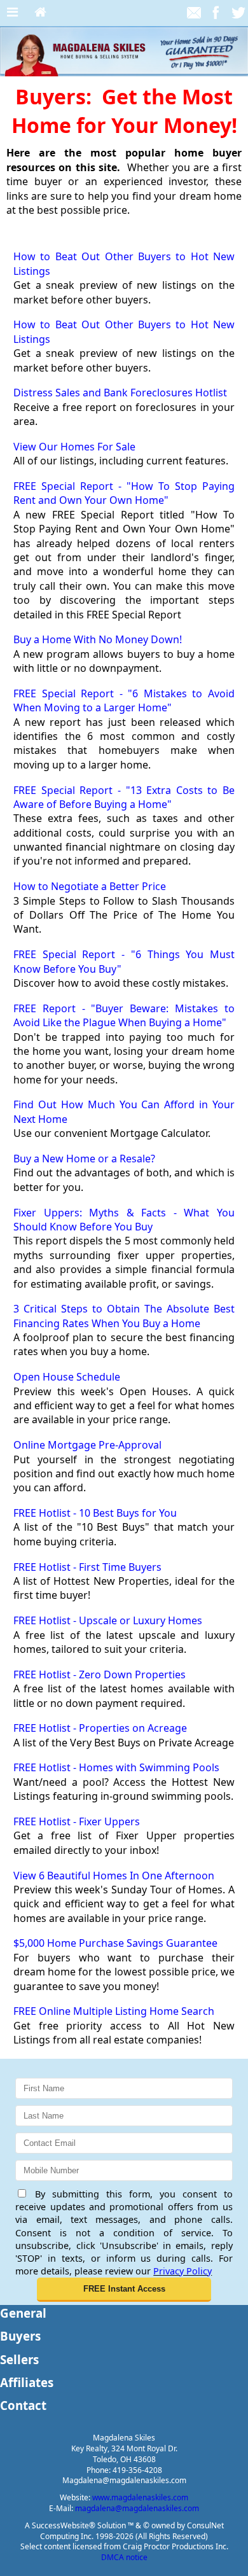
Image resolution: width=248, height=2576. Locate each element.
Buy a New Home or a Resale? (84, 1159)
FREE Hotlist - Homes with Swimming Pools (116, 1767)
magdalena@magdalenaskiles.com (137, 2508)
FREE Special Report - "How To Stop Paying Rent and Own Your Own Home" (124, 493)
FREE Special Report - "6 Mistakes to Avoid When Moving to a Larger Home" (124, 700)
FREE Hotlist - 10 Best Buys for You (95, 1513)
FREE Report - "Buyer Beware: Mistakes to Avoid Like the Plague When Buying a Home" (124, 1015)
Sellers (19, 2359)
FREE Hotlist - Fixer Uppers (77, 1821)
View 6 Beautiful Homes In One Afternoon (114, 1876)
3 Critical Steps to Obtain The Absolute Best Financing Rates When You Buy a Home (124, 1316)
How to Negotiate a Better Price (90, 886)
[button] (124, 2290)
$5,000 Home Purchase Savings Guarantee (115, 1943)
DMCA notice (124, 2557)
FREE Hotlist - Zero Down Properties (100, 1674)
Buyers (20, 2336)
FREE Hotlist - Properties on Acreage (100, 1728)
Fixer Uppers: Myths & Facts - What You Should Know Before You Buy (124, 1220)
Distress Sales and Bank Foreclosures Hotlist (120, 393)
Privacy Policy (183, 2271)
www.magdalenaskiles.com (140, 2497)
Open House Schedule (67, 1377)
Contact (23, 2405)
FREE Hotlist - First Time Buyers (87, 1567)
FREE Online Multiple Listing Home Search (114, 2011)
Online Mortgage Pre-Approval (87, 1445)
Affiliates (27, 2382)
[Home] (40, 13)
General (23, 2313)
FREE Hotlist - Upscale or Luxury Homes (108, 1620)
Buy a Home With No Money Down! (98, 639)
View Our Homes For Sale (74, 447)
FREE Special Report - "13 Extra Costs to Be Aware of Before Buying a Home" (124, 797)
